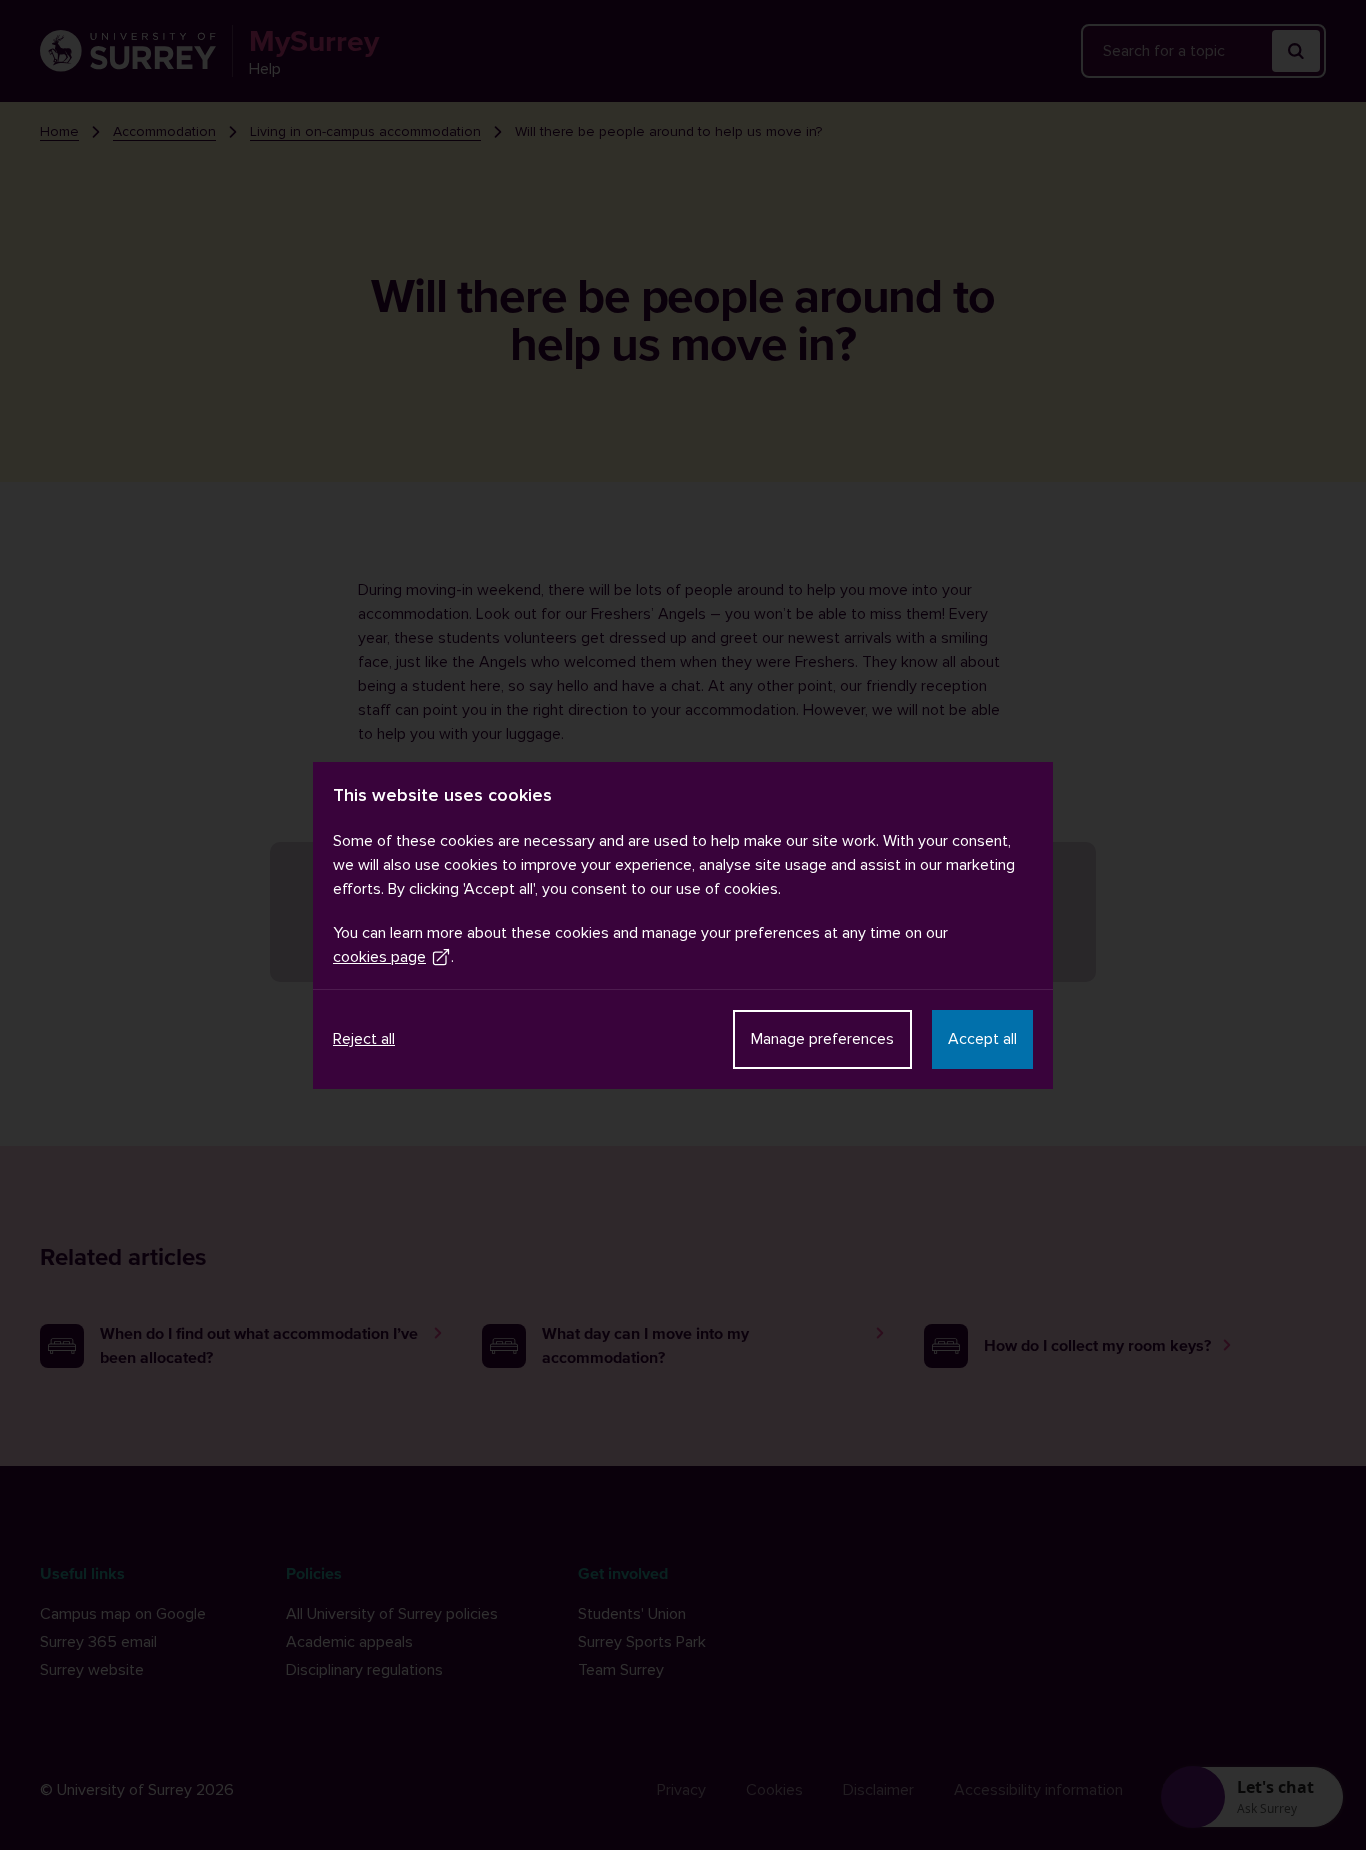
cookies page (379, 957)
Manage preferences (822, 1039)
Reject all (364, 1039)
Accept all (982, 1039)
